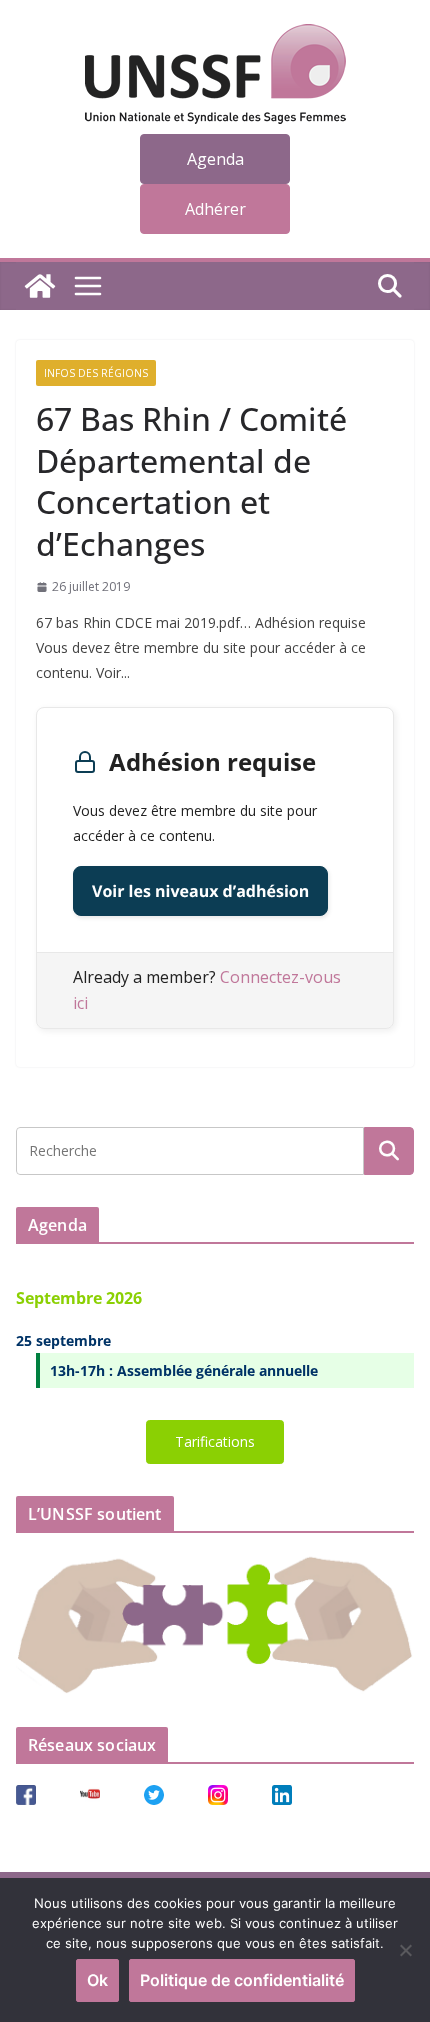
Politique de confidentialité (242, 1980)
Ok (97, 1980)
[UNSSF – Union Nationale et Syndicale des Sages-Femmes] (40, 286)
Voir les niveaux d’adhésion (200, 891)
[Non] (405, 1950)
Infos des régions (96, 373)
